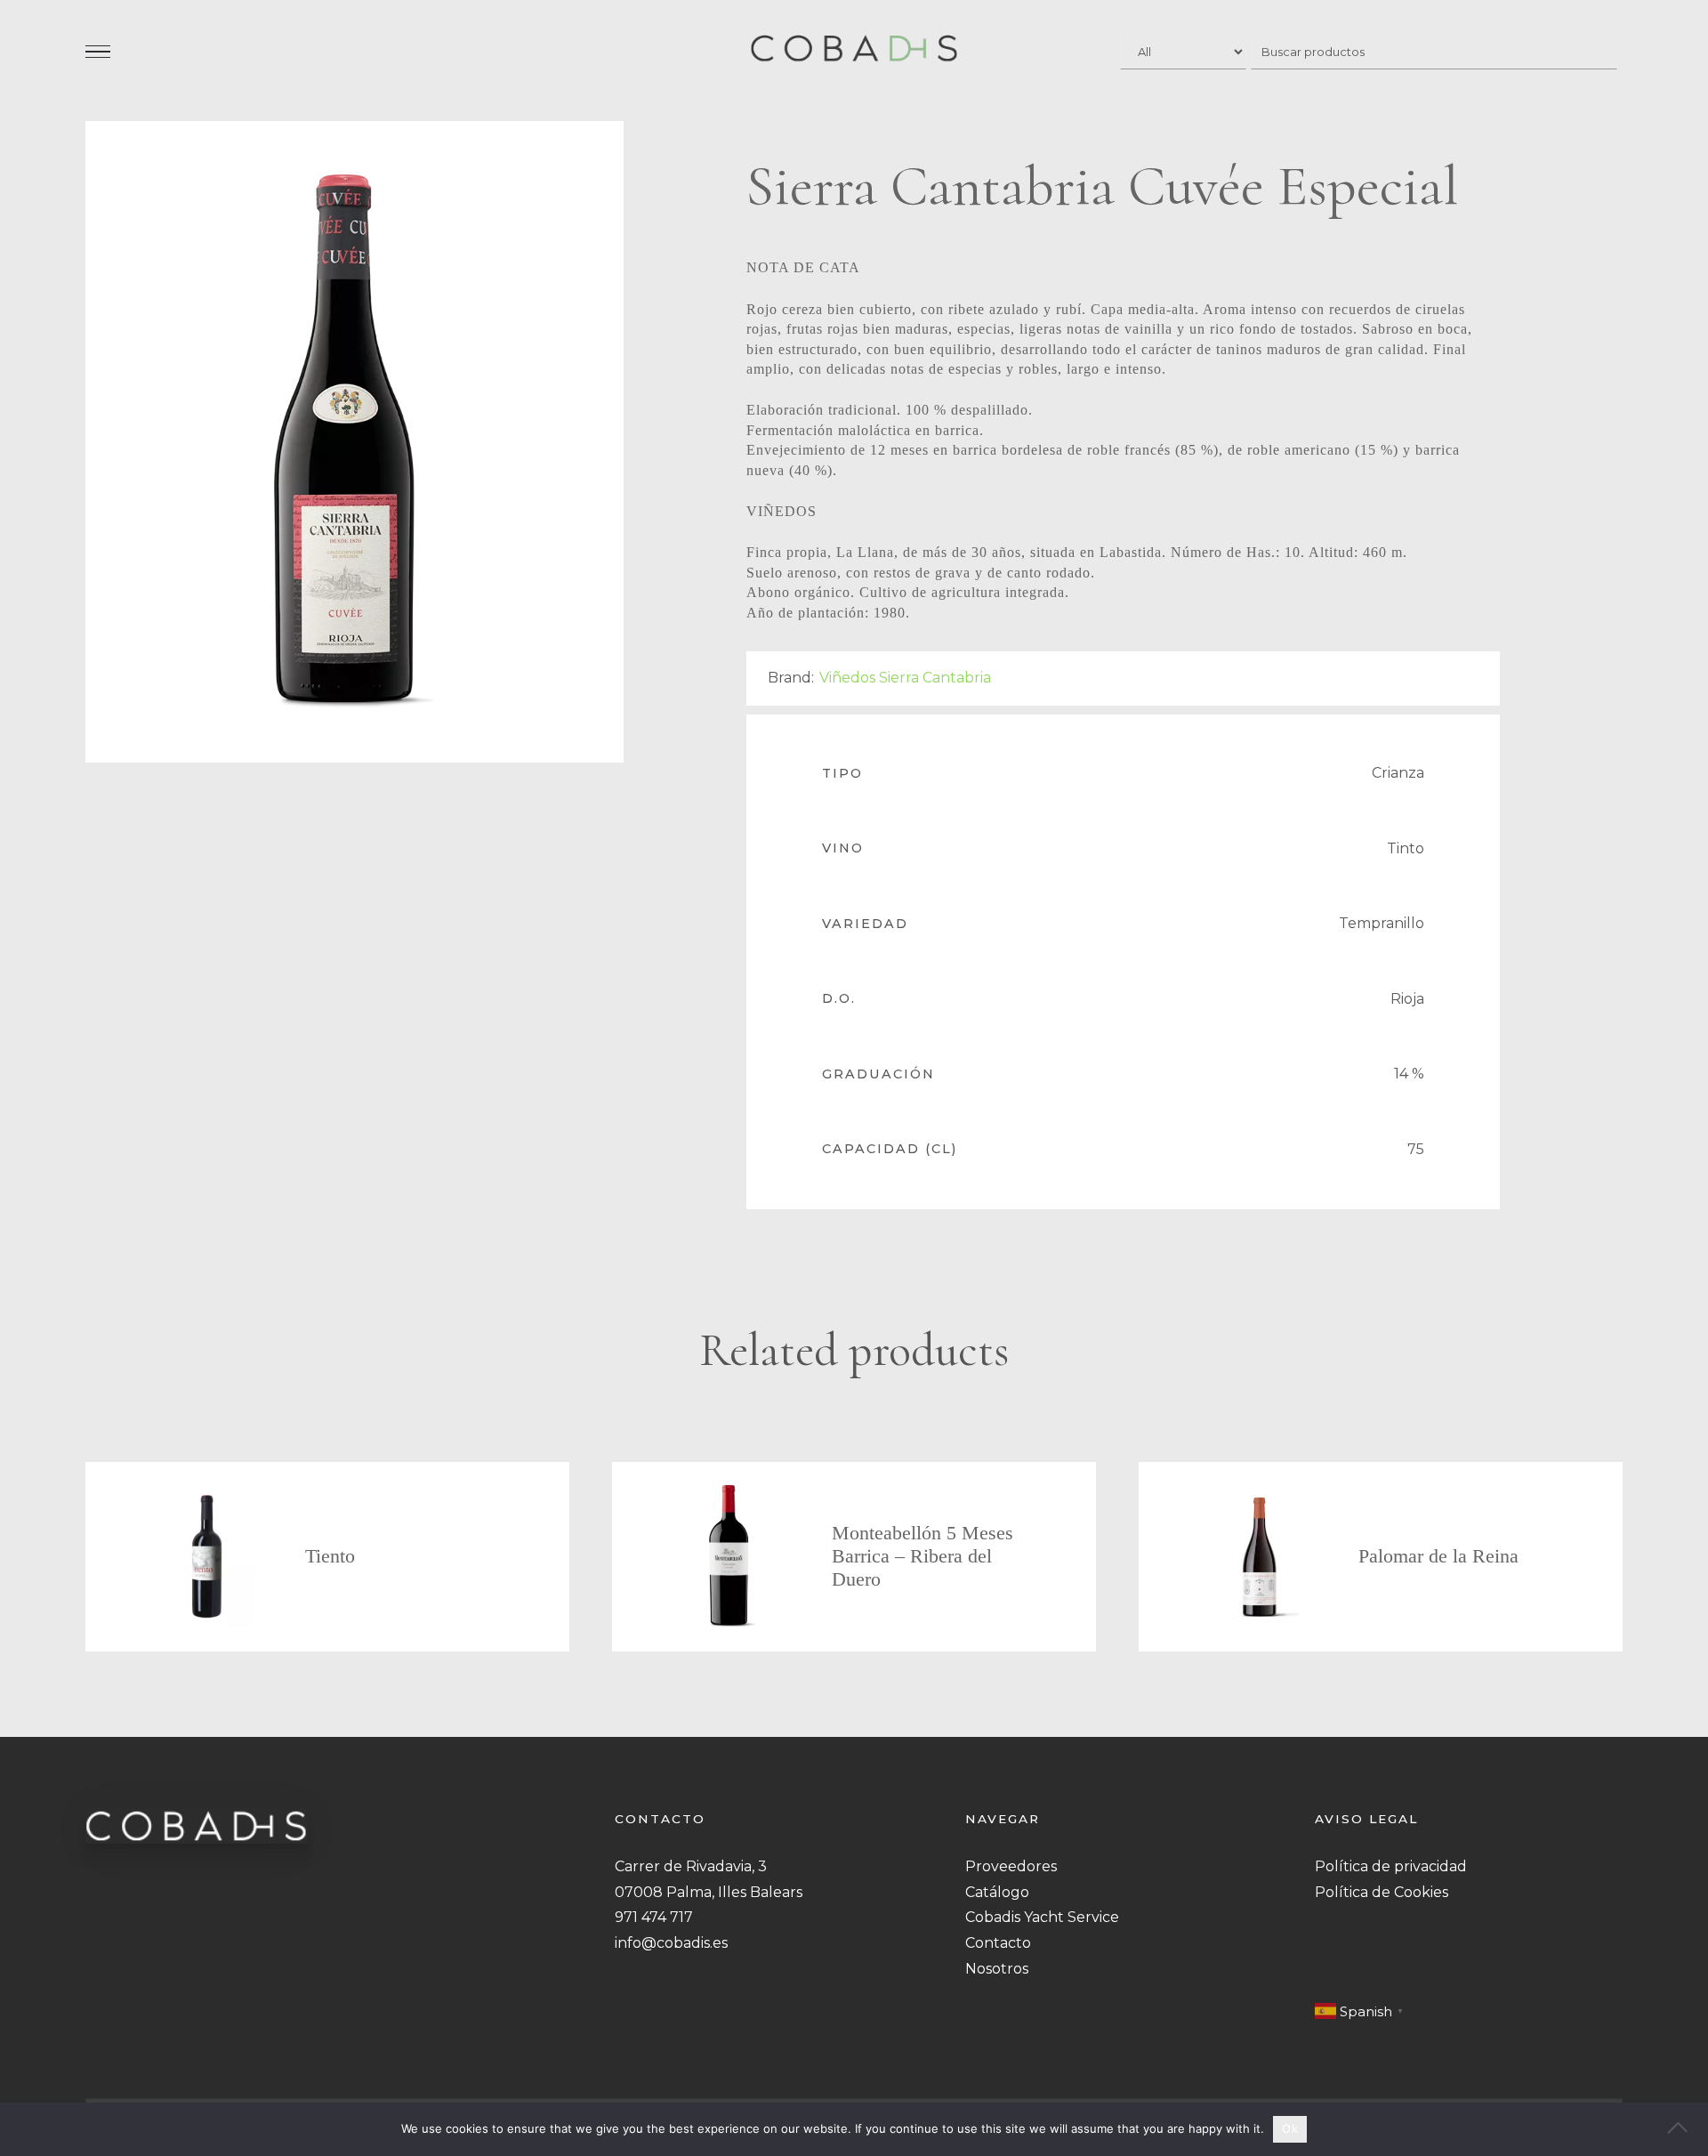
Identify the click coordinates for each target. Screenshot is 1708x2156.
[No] (1686, 2129)
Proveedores (1011, 1866)
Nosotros (997, 1969)
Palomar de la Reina (1438, 1556)
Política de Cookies (1382, 1892)
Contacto (998, 1943)
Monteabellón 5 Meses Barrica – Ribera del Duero (922, 1556)
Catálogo (997, 1892)
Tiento (330, 1556)
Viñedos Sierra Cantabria (905, 678)
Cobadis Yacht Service (1042, 1917)
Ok (1290, 2128)
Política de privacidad (1391, 1866)
